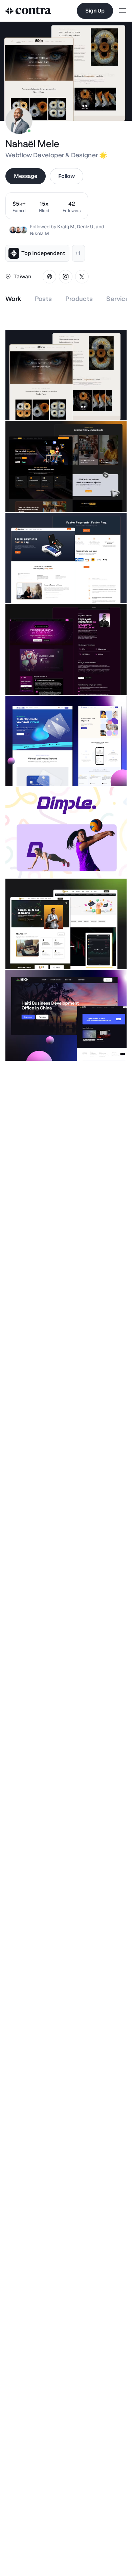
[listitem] (72, 206)
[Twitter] (82, 277)
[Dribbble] (49, 277)
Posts (43, 299)
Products (79, 299)
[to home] (28, 11)
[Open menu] (123, 11)
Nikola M (39, 233)
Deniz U (85, 227)
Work (13, 299)
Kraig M (66, 227)
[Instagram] (66, 277)
